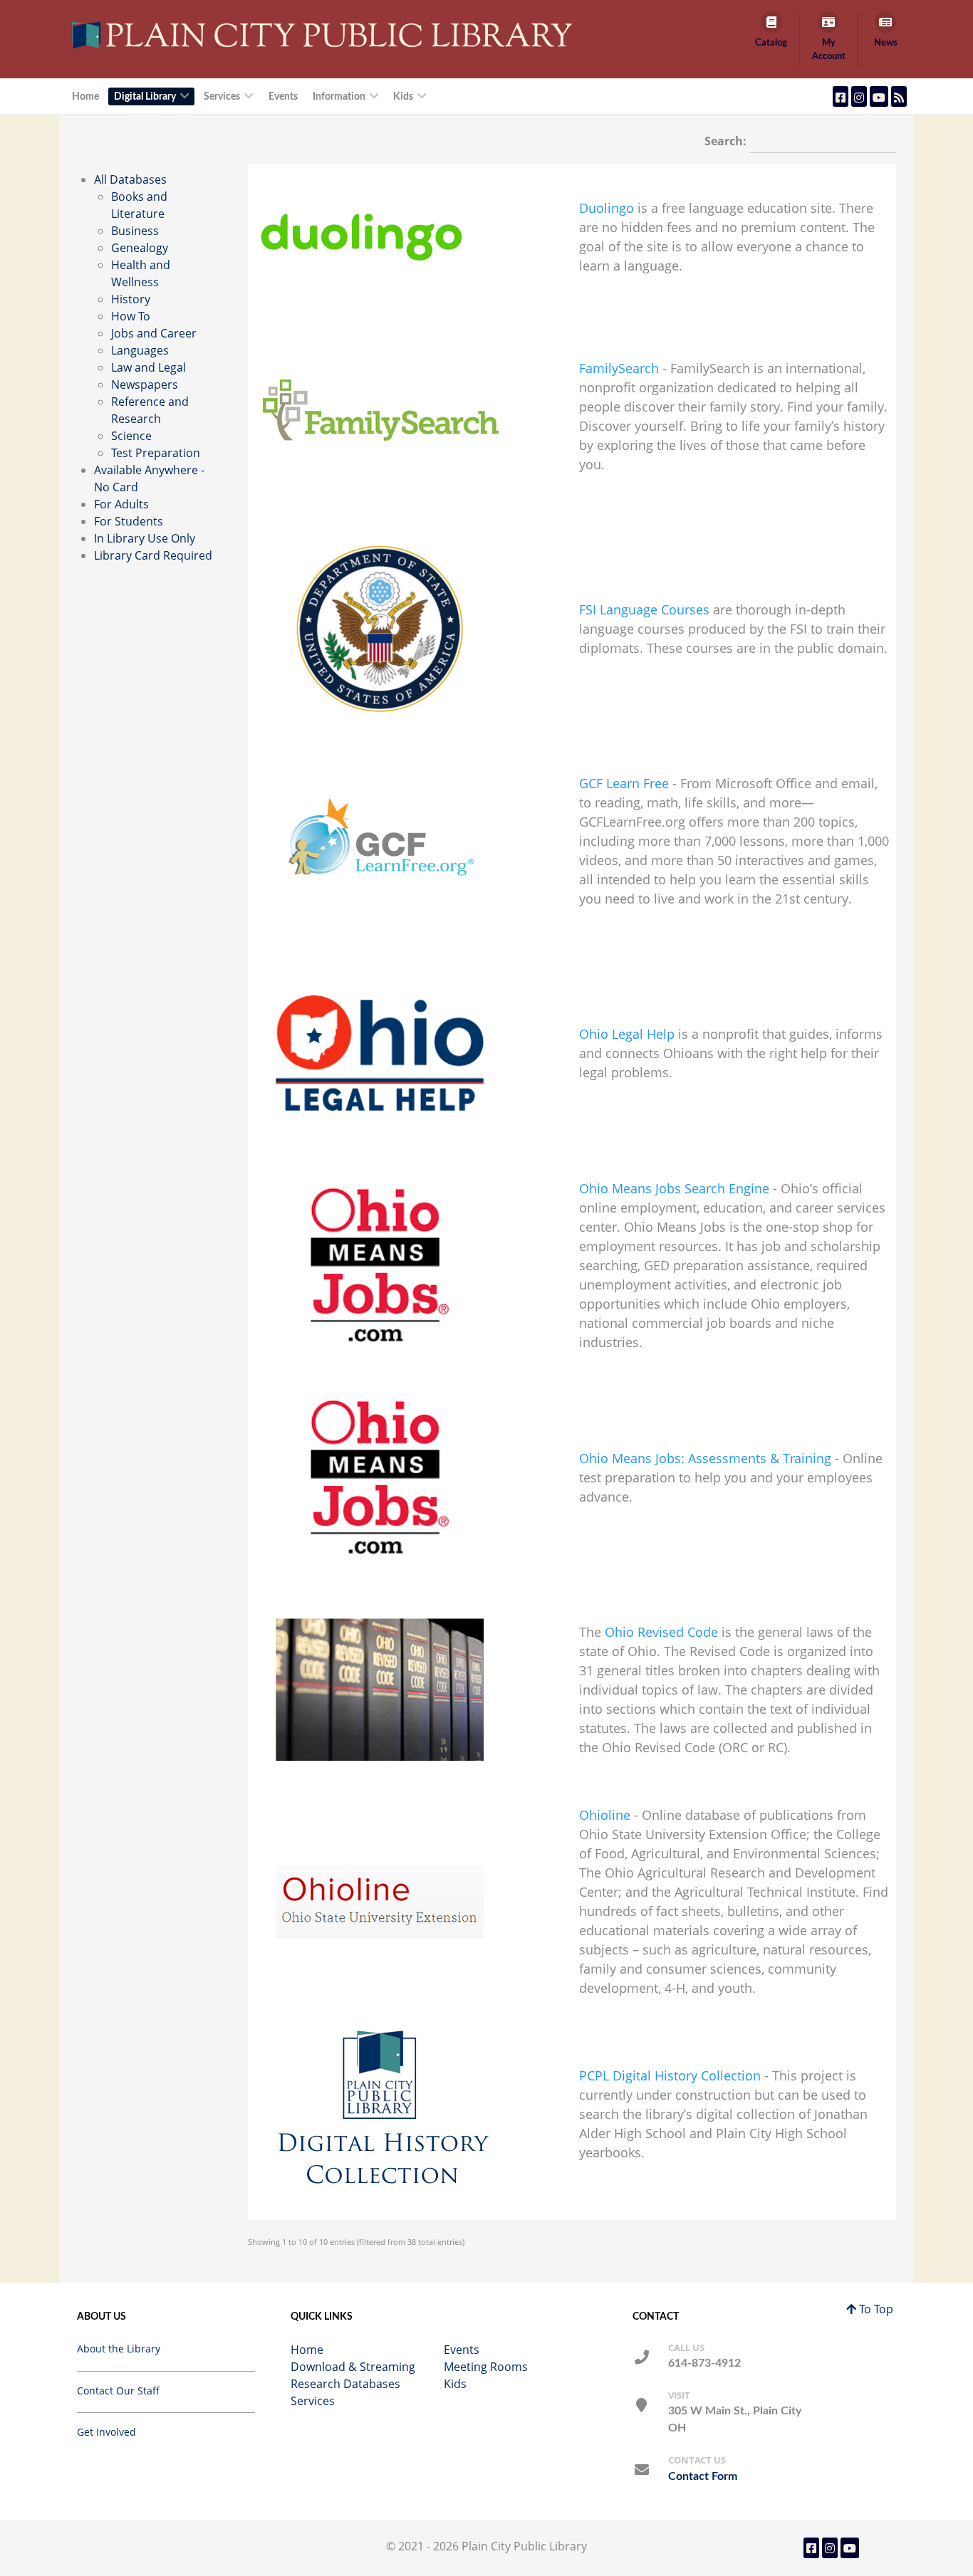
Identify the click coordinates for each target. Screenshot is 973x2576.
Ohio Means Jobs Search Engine (674, 1188)
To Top (875, 2309)
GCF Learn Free (624, 783)
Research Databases (345, 2384)
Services (313, 2401)
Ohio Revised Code (661, 1632)
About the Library (119, 2349)
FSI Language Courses (644, 609)
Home (307, 2350)
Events (462, 2350)
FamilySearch (619, 368)
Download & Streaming (353, 2367)
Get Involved (106, 2432)
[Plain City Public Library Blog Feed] (899, 96)
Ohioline (605, 1815)
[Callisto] (326, 34)
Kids (455, 2384)
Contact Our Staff (118, 2391)
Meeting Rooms (486, 2367)
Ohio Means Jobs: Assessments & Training (705, 1458)
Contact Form (703, 2476)
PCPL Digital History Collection (670, 2075)
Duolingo (607, 208)
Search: (727, 141)
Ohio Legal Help (627, 1034)
